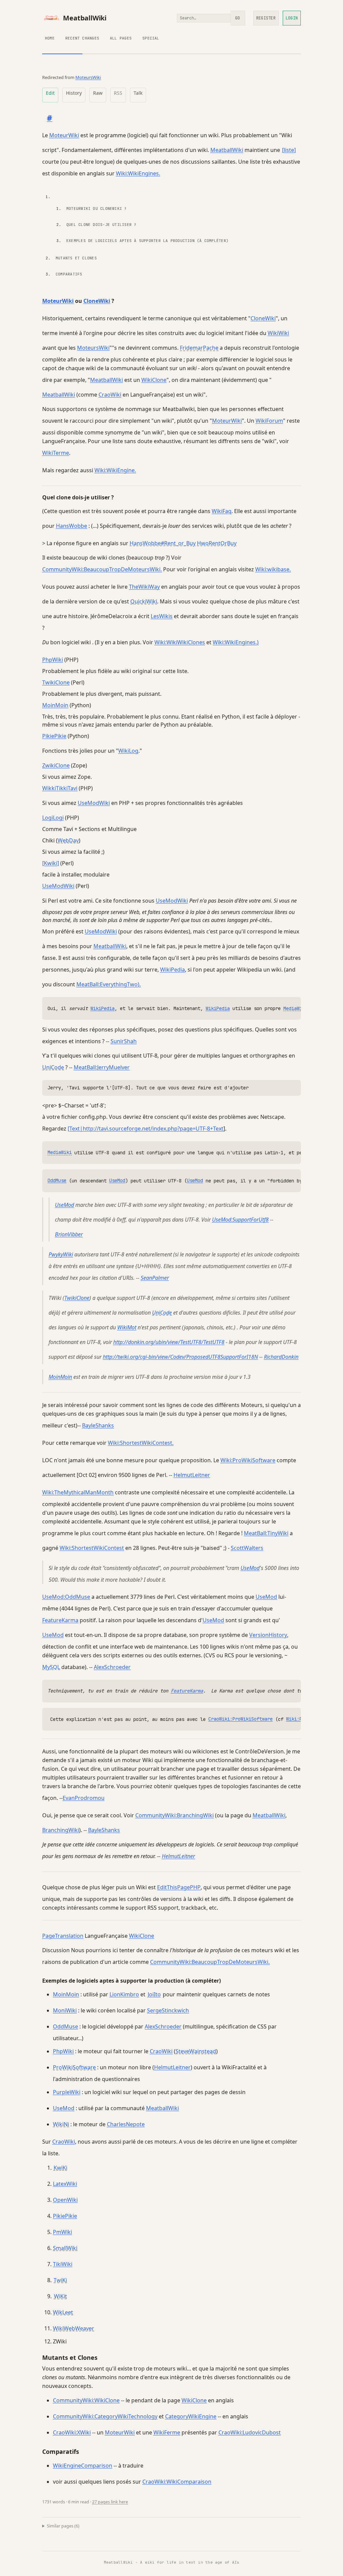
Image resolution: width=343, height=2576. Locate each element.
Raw (98, 93)
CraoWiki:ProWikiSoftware (241, 1719)
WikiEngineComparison (83, 2466)
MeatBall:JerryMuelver (102, 1067)
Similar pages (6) (63, 2526)
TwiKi (60, 2280)
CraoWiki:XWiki (72, 2432)
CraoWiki (110, 395)
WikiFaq (222, 511)
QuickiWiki (144, 601)
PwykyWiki (61, 1254)
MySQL (51, 1667)
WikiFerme (167, 2432)
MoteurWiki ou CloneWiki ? (97, 209)
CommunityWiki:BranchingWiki (175, 1815)
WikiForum (269, 421)
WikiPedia (173, 970)
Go (237, 18)
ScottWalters (247, 1548)
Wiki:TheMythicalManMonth (78, 1492)
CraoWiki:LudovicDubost (250, 2432)
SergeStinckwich (168, 2010)
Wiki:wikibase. (273, 569)
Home (50, 38)
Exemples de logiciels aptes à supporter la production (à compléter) (147, 241)
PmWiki (62, 2232)
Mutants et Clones (76, 258)
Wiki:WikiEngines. (138, 173)
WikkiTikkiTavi (60, 788)
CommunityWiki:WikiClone (86, 2400)
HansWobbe (72, 526)
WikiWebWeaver (74, 2328)
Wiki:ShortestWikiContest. (141, 1443)
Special (151, 38)
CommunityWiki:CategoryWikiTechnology (105, 2416)
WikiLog (128, 751)
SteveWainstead (196, 2051)
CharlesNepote (126, 2124)
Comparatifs (69, 274)
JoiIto (154, 1994)
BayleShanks (98, 1425)
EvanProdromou (84, 1798)
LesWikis (162, 616)
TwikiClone (56, 682)
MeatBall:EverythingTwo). (109, 984)
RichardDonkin (281, 1357)
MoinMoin (55, 705)
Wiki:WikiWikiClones (180, 642)
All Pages (121, 38)
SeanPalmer (155, 1278)
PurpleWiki (67, 2092)
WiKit (60, 2296)
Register (266, 18)
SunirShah (124, 1041)
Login (292, 18)
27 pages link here (110, 2502)
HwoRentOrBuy (217, 543)
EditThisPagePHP (179, 1887)
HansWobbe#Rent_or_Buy (163, 543)
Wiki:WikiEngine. (115, 470)
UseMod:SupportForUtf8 (240, 1220)
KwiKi (60, 2168)
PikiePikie (54, 736)
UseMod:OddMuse (66, 1597)
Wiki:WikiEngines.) (236, 642)
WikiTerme (56, 453)
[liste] (289, 150)
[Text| (75, 1129)
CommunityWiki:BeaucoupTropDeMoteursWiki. (102, 569)
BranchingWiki (61, 1830)
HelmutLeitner (192, 1475)
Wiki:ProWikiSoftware (248, 1460)
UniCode (53, 1067)
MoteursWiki (88, 77)
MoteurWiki (64, 135)
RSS (118, 93)
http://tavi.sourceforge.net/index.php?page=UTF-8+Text (153, 1129)
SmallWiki (65, 2248)
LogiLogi (53, 818)
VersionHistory (268, 1635)
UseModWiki (94, 803)
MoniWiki (65, 2010)
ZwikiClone (56, 765)
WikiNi (61, 2124)
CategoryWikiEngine (191, 2416)
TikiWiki (63, 2264)
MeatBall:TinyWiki (266, 1533)
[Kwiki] (51, 863)
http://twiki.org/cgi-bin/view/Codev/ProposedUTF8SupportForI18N (180, 1357)
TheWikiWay (144, 587)
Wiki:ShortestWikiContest (92, 1548)
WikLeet (63, 2312)
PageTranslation (63, 1936)
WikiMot (127, 1327)
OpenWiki (65, 2200)
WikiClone (154, 380)
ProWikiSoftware (74, 2067)
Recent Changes (82, 38)
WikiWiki (278, 333)
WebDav (68, 840)
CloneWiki (97, 301)
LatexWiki (65, 2184)
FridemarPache (199, 348)
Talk (138, 93)
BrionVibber (69, 1234)
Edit (50, 93)
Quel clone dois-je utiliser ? (101, 225)
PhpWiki (53, 660)
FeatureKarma (60, 1620)
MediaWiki (295, 1008)
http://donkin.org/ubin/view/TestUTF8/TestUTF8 (169, 1342)
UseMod (117, 1180)
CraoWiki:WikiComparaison (177, 2482)
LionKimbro (124, 1994)
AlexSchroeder (112, 1667)
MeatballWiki (85, 18)
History (74, 93)
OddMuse (57, 1180)
